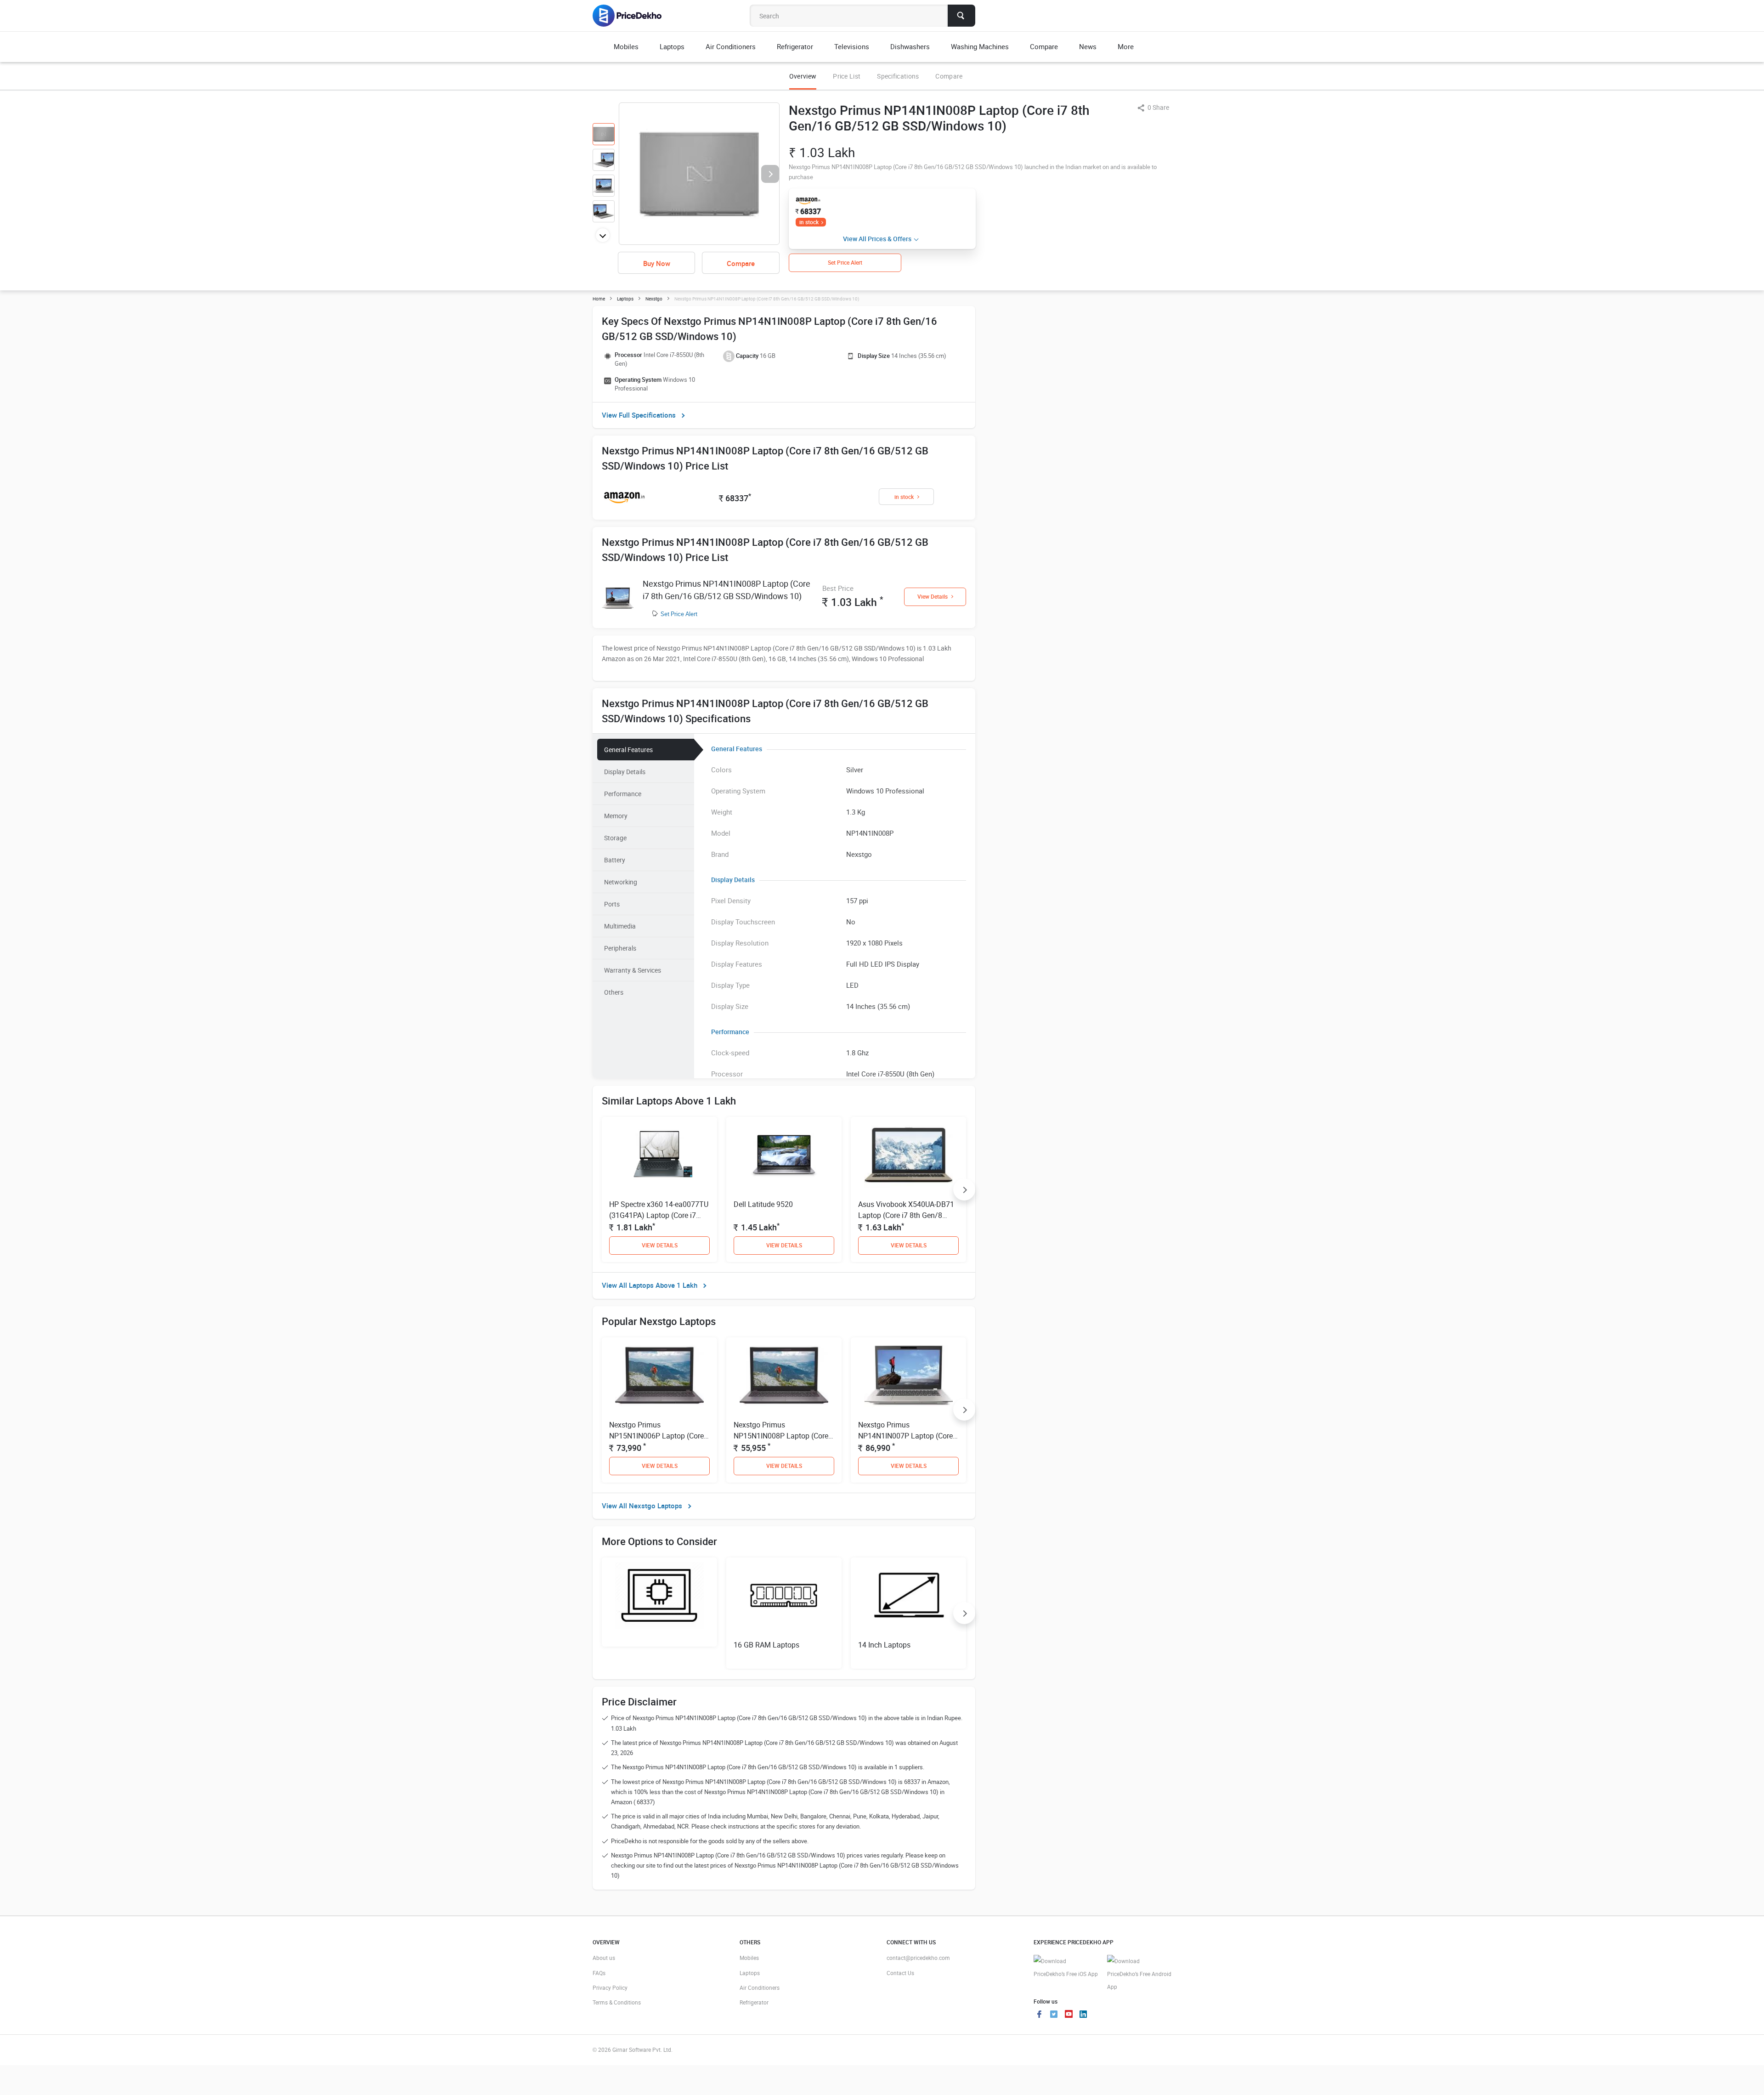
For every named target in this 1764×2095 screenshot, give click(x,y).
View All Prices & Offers (877, 239)
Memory (616, 816)
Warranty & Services (633, 970)
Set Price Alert (679, 614)
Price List (847, 76)
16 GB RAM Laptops (766, 1645)
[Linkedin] (1083, 2015)
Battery (615, 860)
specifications (898, 76)
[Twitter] (1054, 2015)
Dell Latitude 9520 (763, 1204)
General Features (628, 750)
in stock (809, 222)
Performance (623, 794)
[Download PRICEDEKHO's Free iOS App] (1066, 1968)
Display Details (625, 772)
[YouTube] (1069, 2015)
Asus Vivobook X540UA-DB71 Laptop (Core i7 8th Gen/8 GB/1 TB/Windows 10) (906, 1215)
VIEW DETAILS (660, 1245)
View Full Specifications (639, 415)
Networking (621, 882)
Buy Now (657, 263)
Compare (949, 76)
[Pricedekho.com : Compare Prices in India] (633, 16)
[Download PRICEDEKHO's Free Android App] (1139, 1974)
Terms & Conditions (617, 2002)
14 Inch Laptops (884, 1645)
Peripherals (620, 948)
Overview (803, 76)
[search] (961, 16)
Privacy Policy (610, 1987)
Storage (615, 838)
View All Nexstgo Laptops (642, 1506)
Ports (612, 904)
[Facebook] (1039, 2015)
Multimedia (620, 926)
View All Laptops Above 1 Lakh (650, 1285)
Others (614, 992)
